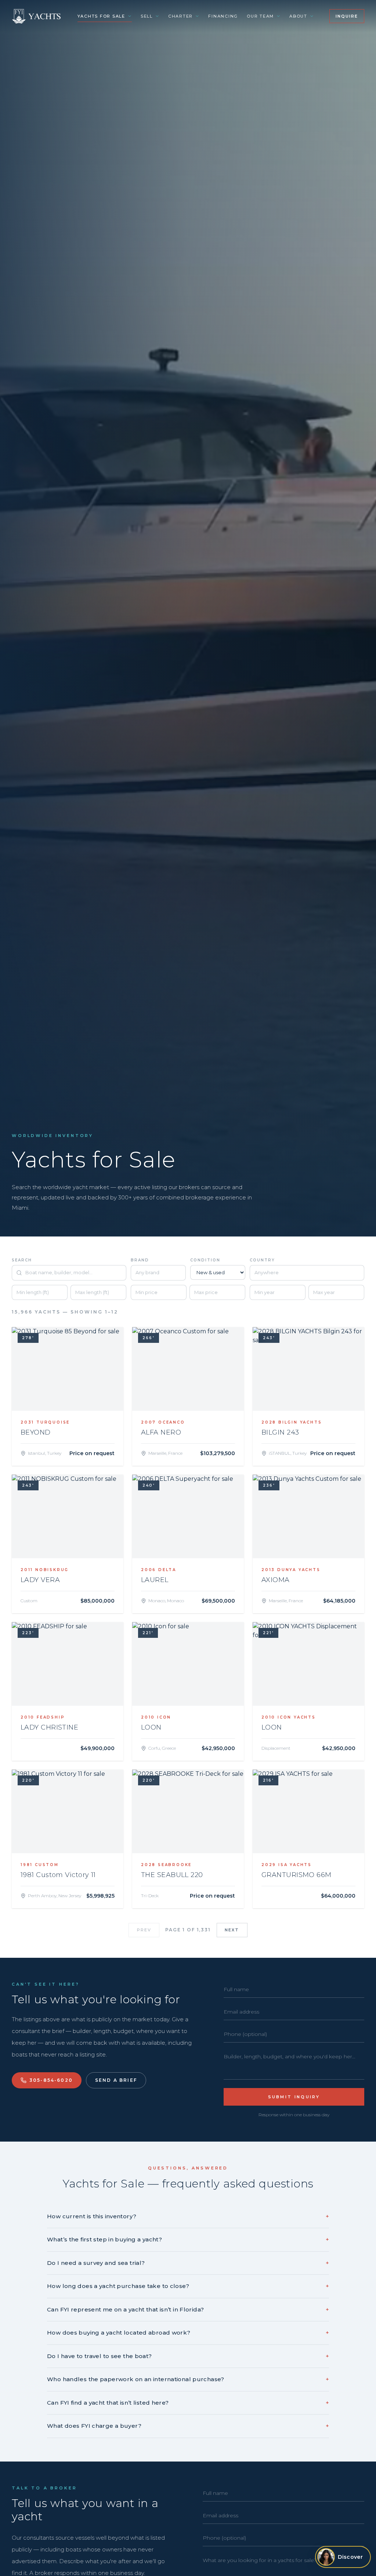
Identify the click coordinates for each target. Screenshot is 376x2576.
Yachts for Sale (101, 16)
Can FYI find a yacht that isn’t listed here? (188, 2403)
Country (262, 1260)
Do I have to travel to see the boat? (188, 2356)
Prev (144, 1930)
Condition (205, 1260)
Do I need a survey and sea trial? (188, 2263)
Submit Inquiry (294, 2097)
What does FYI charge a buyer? (188, 2426)
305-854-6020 (51, 2080)
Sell (147, 16)
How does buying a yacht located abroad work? (188, 2333)
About (298, 16)
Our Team (260, 16)
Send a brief (116, 2080)
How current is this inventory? (188, 2216)
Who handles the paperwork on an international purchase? (188, 2379)
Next (232, 1930)
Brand (140, 1260)
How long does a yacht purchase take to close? (188, 2286)
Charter (180, 16)
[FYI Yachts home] (37, 16)
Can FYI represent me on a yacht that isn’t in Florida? (188, 2309)
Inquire (347, 16)
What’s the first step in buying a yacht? (188, 2239)
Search (22, 1260)
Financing (223, 16)
